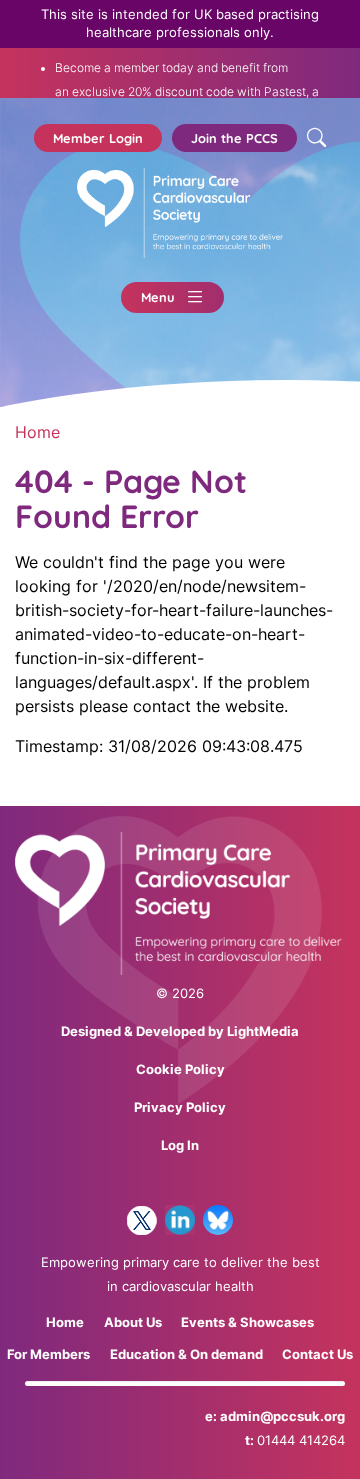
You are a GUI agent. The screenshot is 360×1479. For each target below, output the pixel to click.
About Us (133, 1322)
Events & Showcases (247, 1322)
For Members (48, 1354)
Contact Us (317, 1354)
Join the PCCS (234, 138)
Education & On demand (186, 1354)
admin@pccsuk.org (282, 1416)
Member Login (98, 138)
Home (37, 432)
